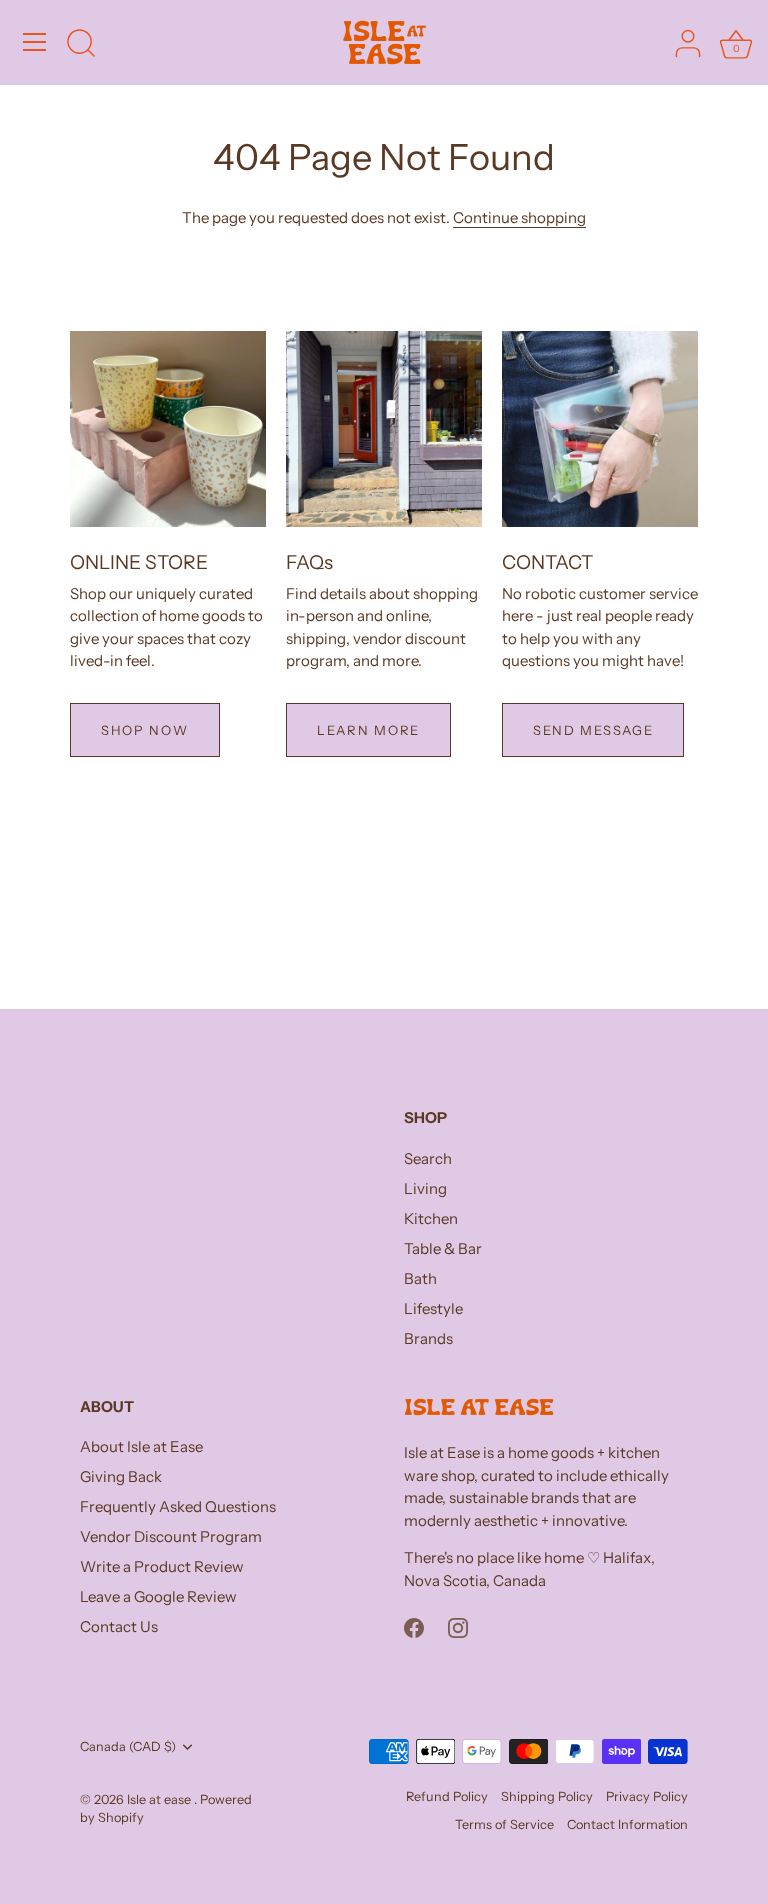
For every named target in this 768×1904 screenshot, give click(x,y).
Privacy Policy (647, 1796)
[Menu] (35, 42)
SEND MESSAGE (593, 730)
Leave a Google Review (158, 1596)
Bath (420, 1278)
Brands (428, 1338)
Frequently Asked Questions (178, 1506)
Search (428, 1158)
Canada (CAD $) (128, 1746)
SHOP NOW (145, 730)
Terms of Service (504, 1824)
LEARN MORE (368, 730)
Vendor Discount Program (171, 1536)
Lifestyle (433, 1308)
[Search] (81, 45)
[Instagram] (458, 1626)
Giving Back (121, 1476)
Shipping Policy (547, 1796)
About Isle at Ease (141, 1446)
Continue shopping (519, 217)
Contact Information (627, 1824)
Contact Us (119, 1626)
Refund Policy (447, 1796)
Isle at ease (160, 1799)
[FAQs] (384, 429)
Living (425, 1188)
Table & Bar (443, 1248)
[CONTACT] (600, 429)
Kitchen (431, 1218)
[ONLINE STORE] (168, 429)
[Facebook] (414, 1626)
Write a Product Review (162, 1566)
